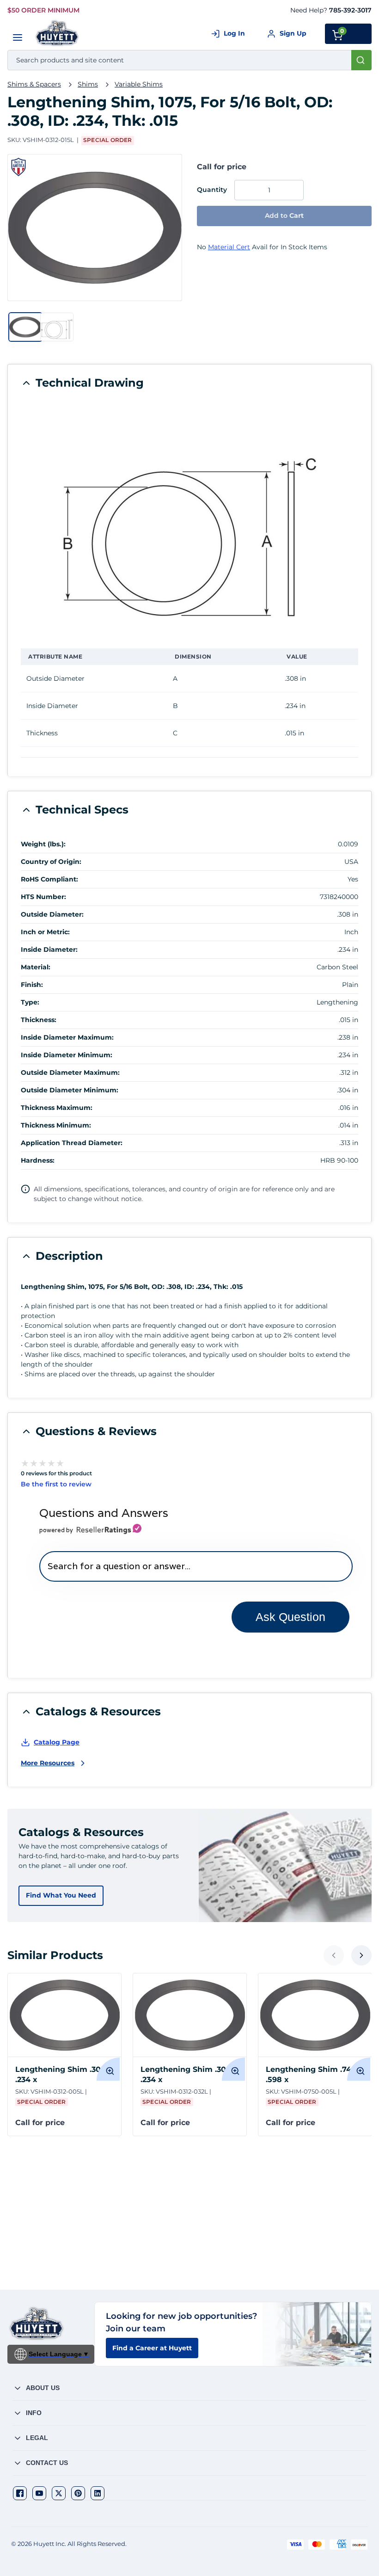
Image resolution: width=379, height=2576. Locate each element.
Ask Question (290, 1617)
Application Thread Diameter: (72, 1143)
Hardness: (38, 1160)
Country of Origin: (51, 862)
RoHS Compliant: (49, 879)
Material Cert (229, 247)
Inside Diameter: (49, 949)
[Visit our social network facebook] (20, 2493)
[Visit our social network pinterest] (78, 2493)
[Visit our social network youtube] (39, 2493)
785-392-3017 (350, 10)
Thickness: (39, 1020)
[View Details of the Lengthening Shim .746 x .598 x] (315, 2015)
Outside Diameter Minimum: (70, 1090)
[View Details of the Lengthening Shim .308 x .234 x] (64, 2015)
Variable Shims (139, 84)
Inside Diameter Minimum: (67, 1055)
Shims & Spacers (34, 84)
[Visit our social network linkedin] (98, 2493)
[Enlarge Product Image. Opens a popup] (108, 2069)
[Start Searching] (361, 60)
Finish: (32, 985)
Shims (88, 84)
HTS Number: (43, 897)
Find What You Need (61, 1895)
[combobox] (189, 60)
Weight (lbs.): (43, 844)
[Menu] (18, 37)
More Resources (48, 1763)
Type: (30, 1002)
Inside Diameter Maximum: (67, 1037)
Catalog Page (57, 1742)
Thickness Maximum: (57, 1108)
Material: (36, 967)
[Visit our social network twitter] (59, 2493)
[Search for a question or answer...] (196, 1566)
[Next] (361, 1955)
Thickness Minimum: (56, 1125)
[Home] (58, 33)
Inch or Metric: (45, 932)
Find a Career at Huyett (152, 2348)
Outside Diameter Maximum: (70, 1072)
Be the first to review (56, 1484)
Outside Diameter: (52, 914)
